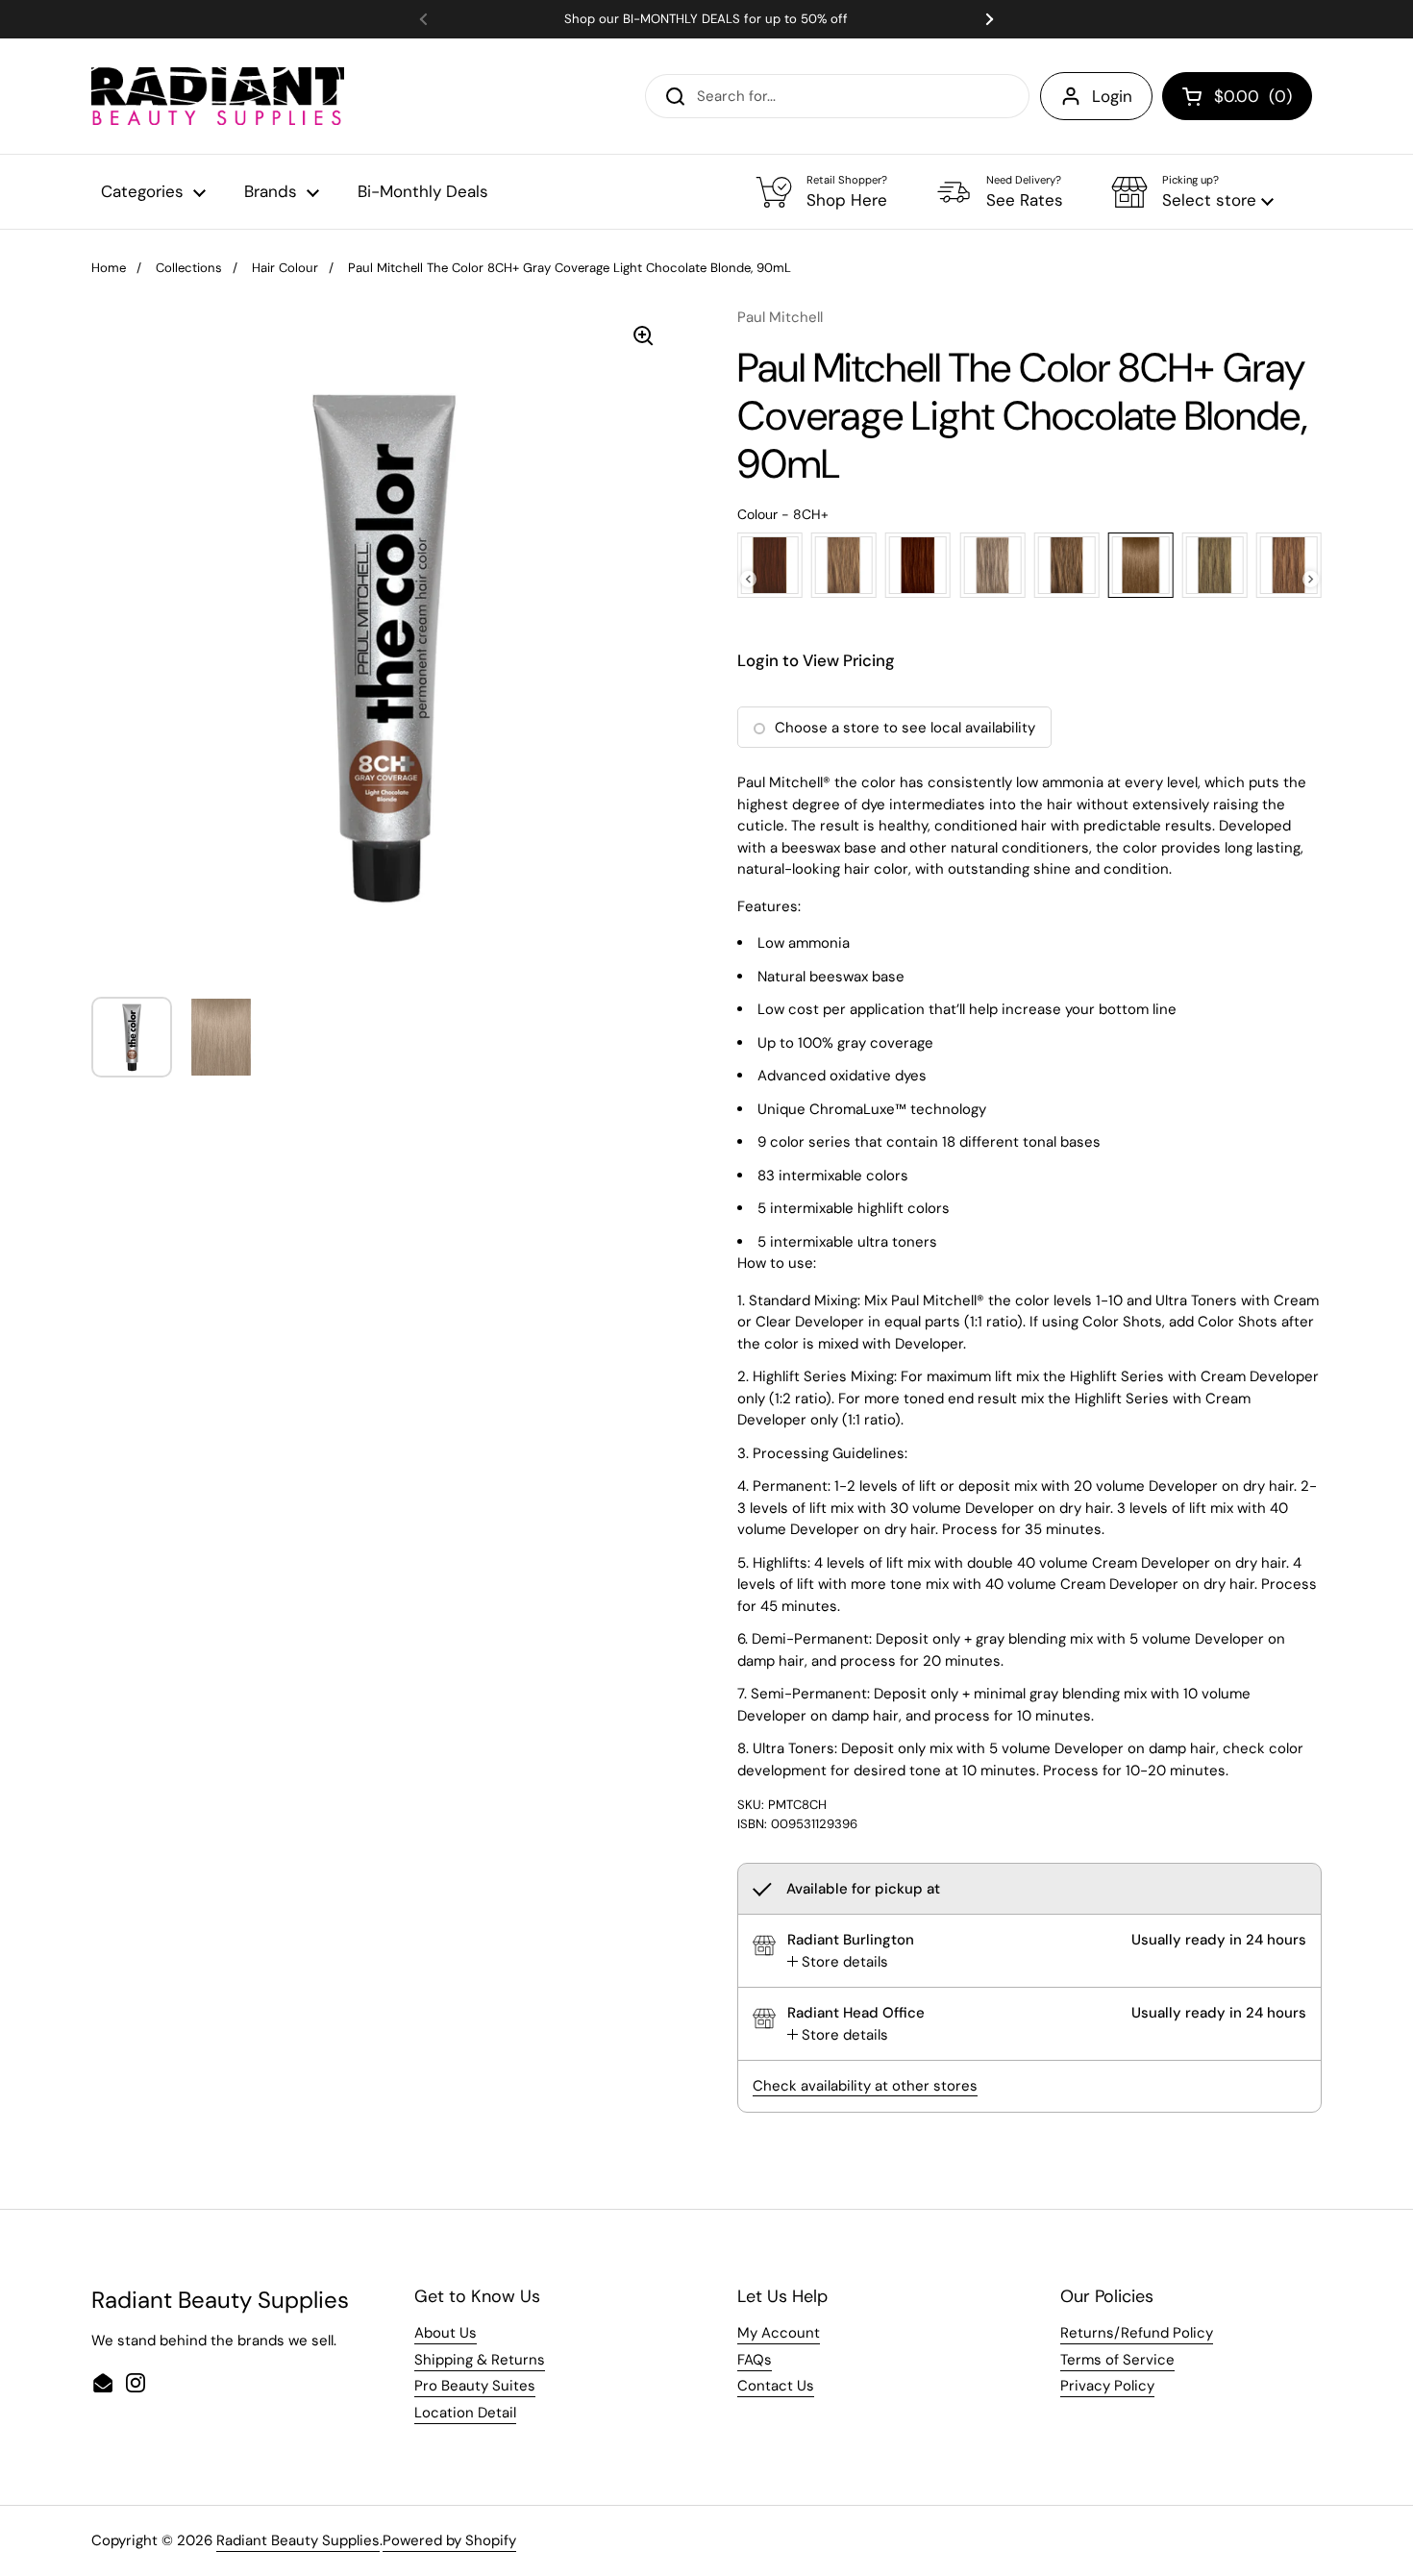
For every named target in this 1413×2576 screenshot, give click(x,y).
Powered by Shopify (449, 2540)
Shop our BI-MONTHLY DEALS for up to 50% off (706, 19)
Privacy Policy (1107, 2386)
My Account (779, 2333)
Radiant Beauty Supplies (298, 2540)
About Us (446, 2333)
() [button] (1253, 100)
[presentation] (748, 579)
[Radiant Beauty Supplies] (218, 96)
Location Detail (465, 2413)
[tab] (838, 1962)
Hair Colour (285, 268)
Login (1112, 96)
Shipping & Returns (480, 2360)
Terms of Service (1117, 2360)
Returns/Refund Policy (1137, 2333)
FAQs (755, 2360)
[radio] (770, 565)
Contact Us (776, 2386)
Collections (189, 268)
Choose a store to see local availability (905, 728)
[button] (1192, 192)
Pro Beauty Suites (475, 2386)
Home (109, 268)
